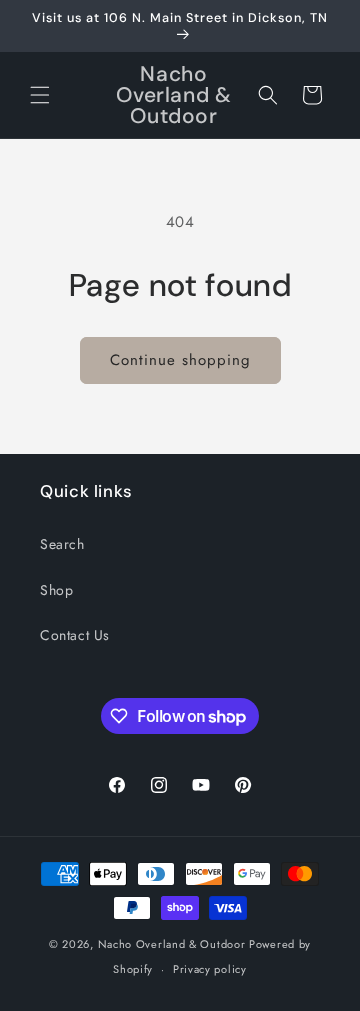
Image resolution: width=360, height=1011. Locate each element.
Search (62, 544)
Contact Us (75, 635)
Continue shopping (180, 360)
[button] (40, 95)
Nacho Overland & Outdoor (172, 944)
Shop (56, 590)
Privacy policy (210, 969)
